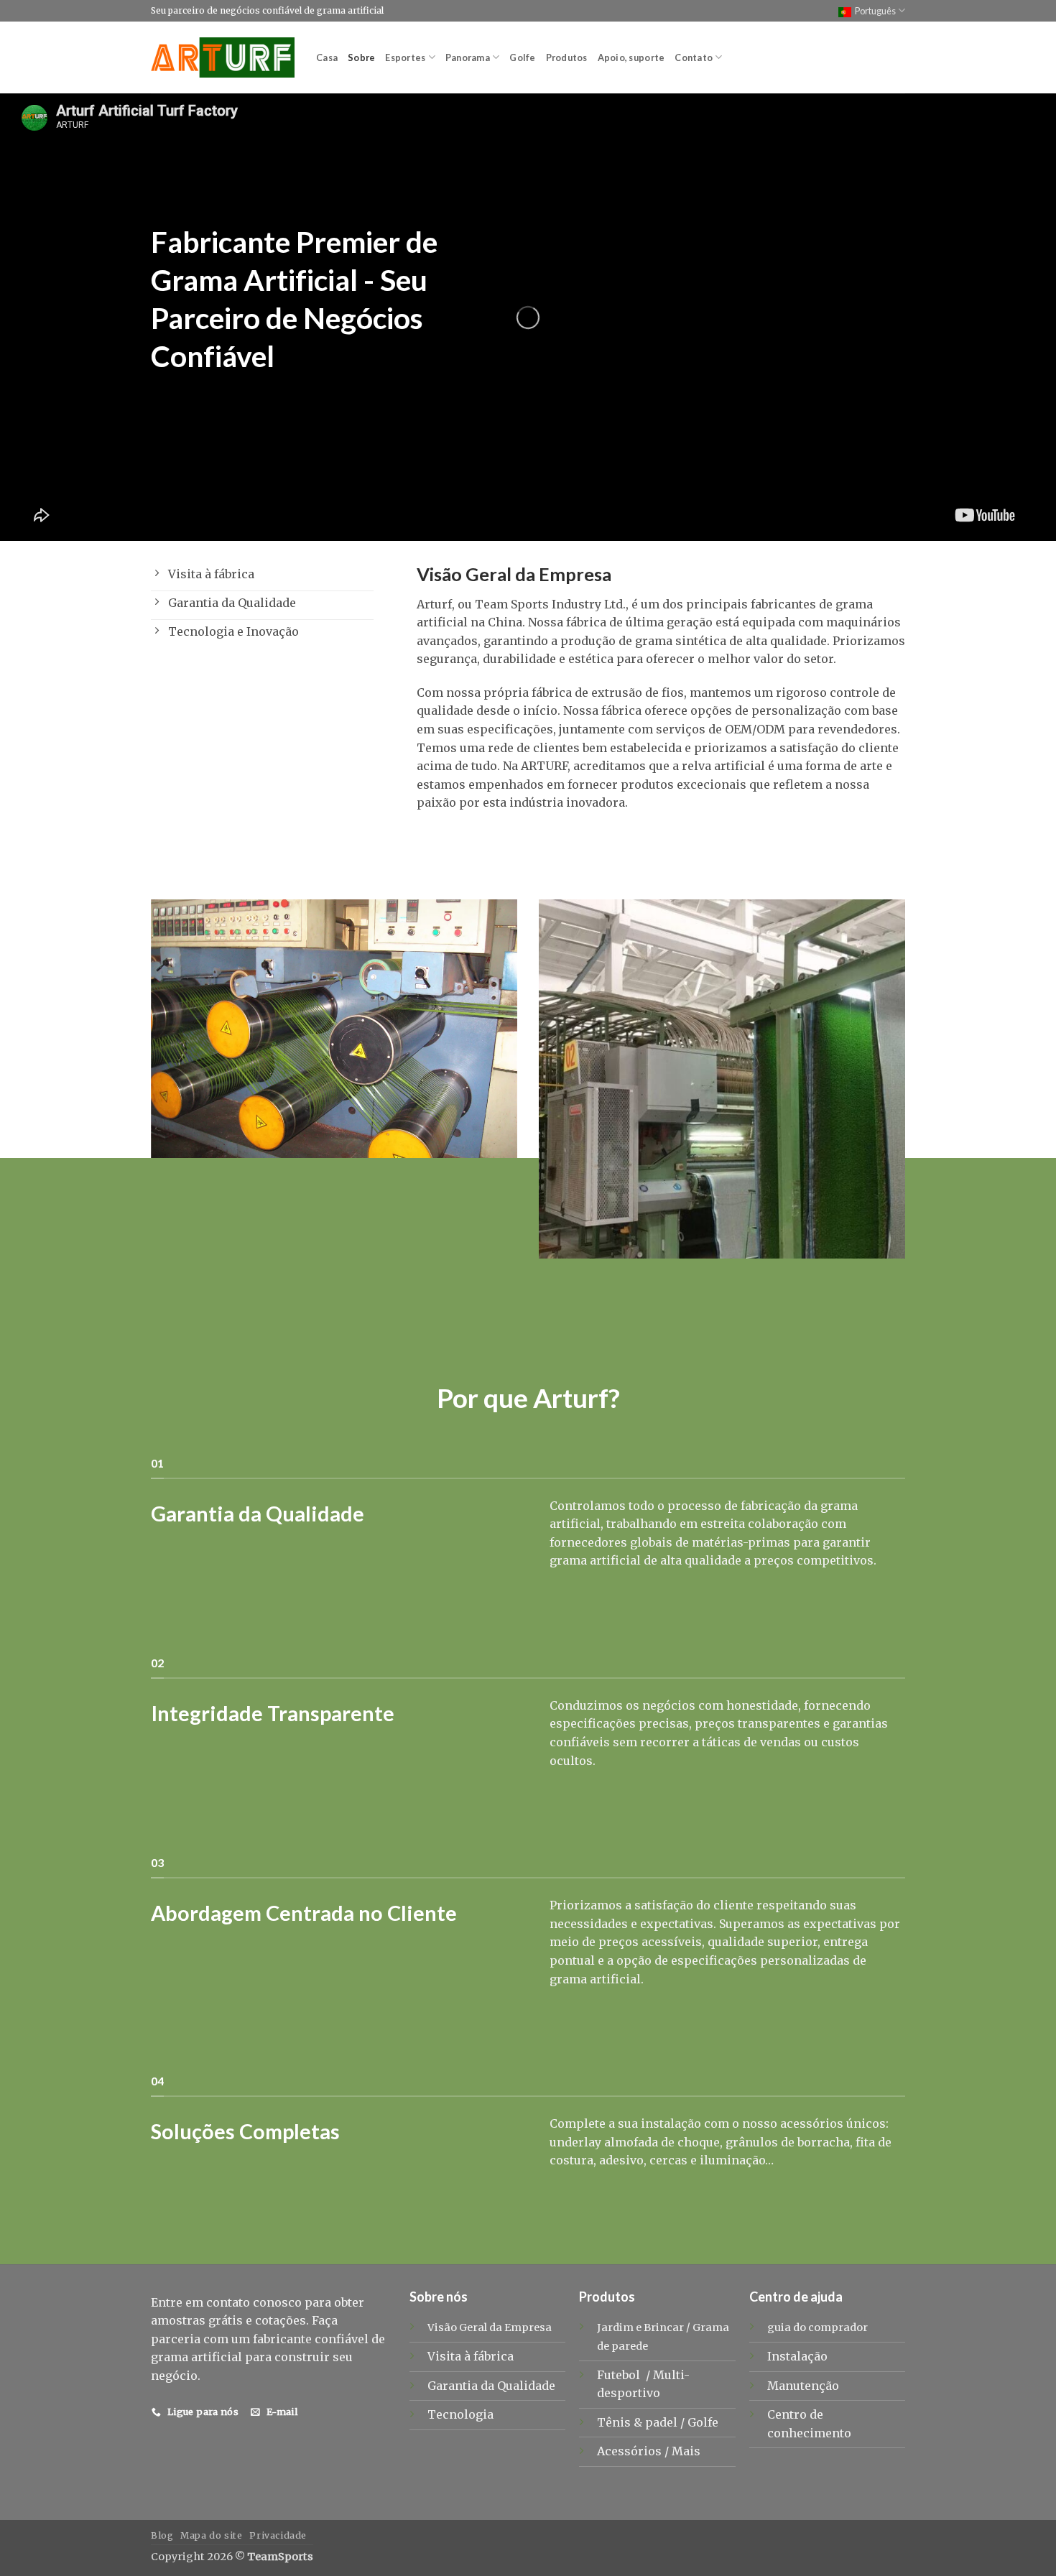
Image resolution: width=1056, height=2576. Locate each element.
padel (663, 2422)
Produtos (567, 57)
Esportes (405, 57)
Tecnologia (460, 2414)
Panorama (468, 57)
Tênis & (621, 2422)
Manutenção (803, 2386)
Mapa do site (211, 2535)
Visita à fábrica (471, 2356)
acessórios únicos (833, 2123)
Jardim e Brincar (640, 2327)
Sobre (361, 57)
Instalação (797, 2356)
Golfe (522, 57)
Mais (686, 2451)
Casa (327, 57)
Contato (694, 57)
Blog (162, 2535)
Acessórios (631, 2451)
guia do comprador (818, 2327)
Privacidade (278, 2535)
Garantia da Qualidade (491, 2386)
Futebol (620, 2375)
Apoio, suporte (631, 57)
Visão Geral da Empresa (490, 2327)
